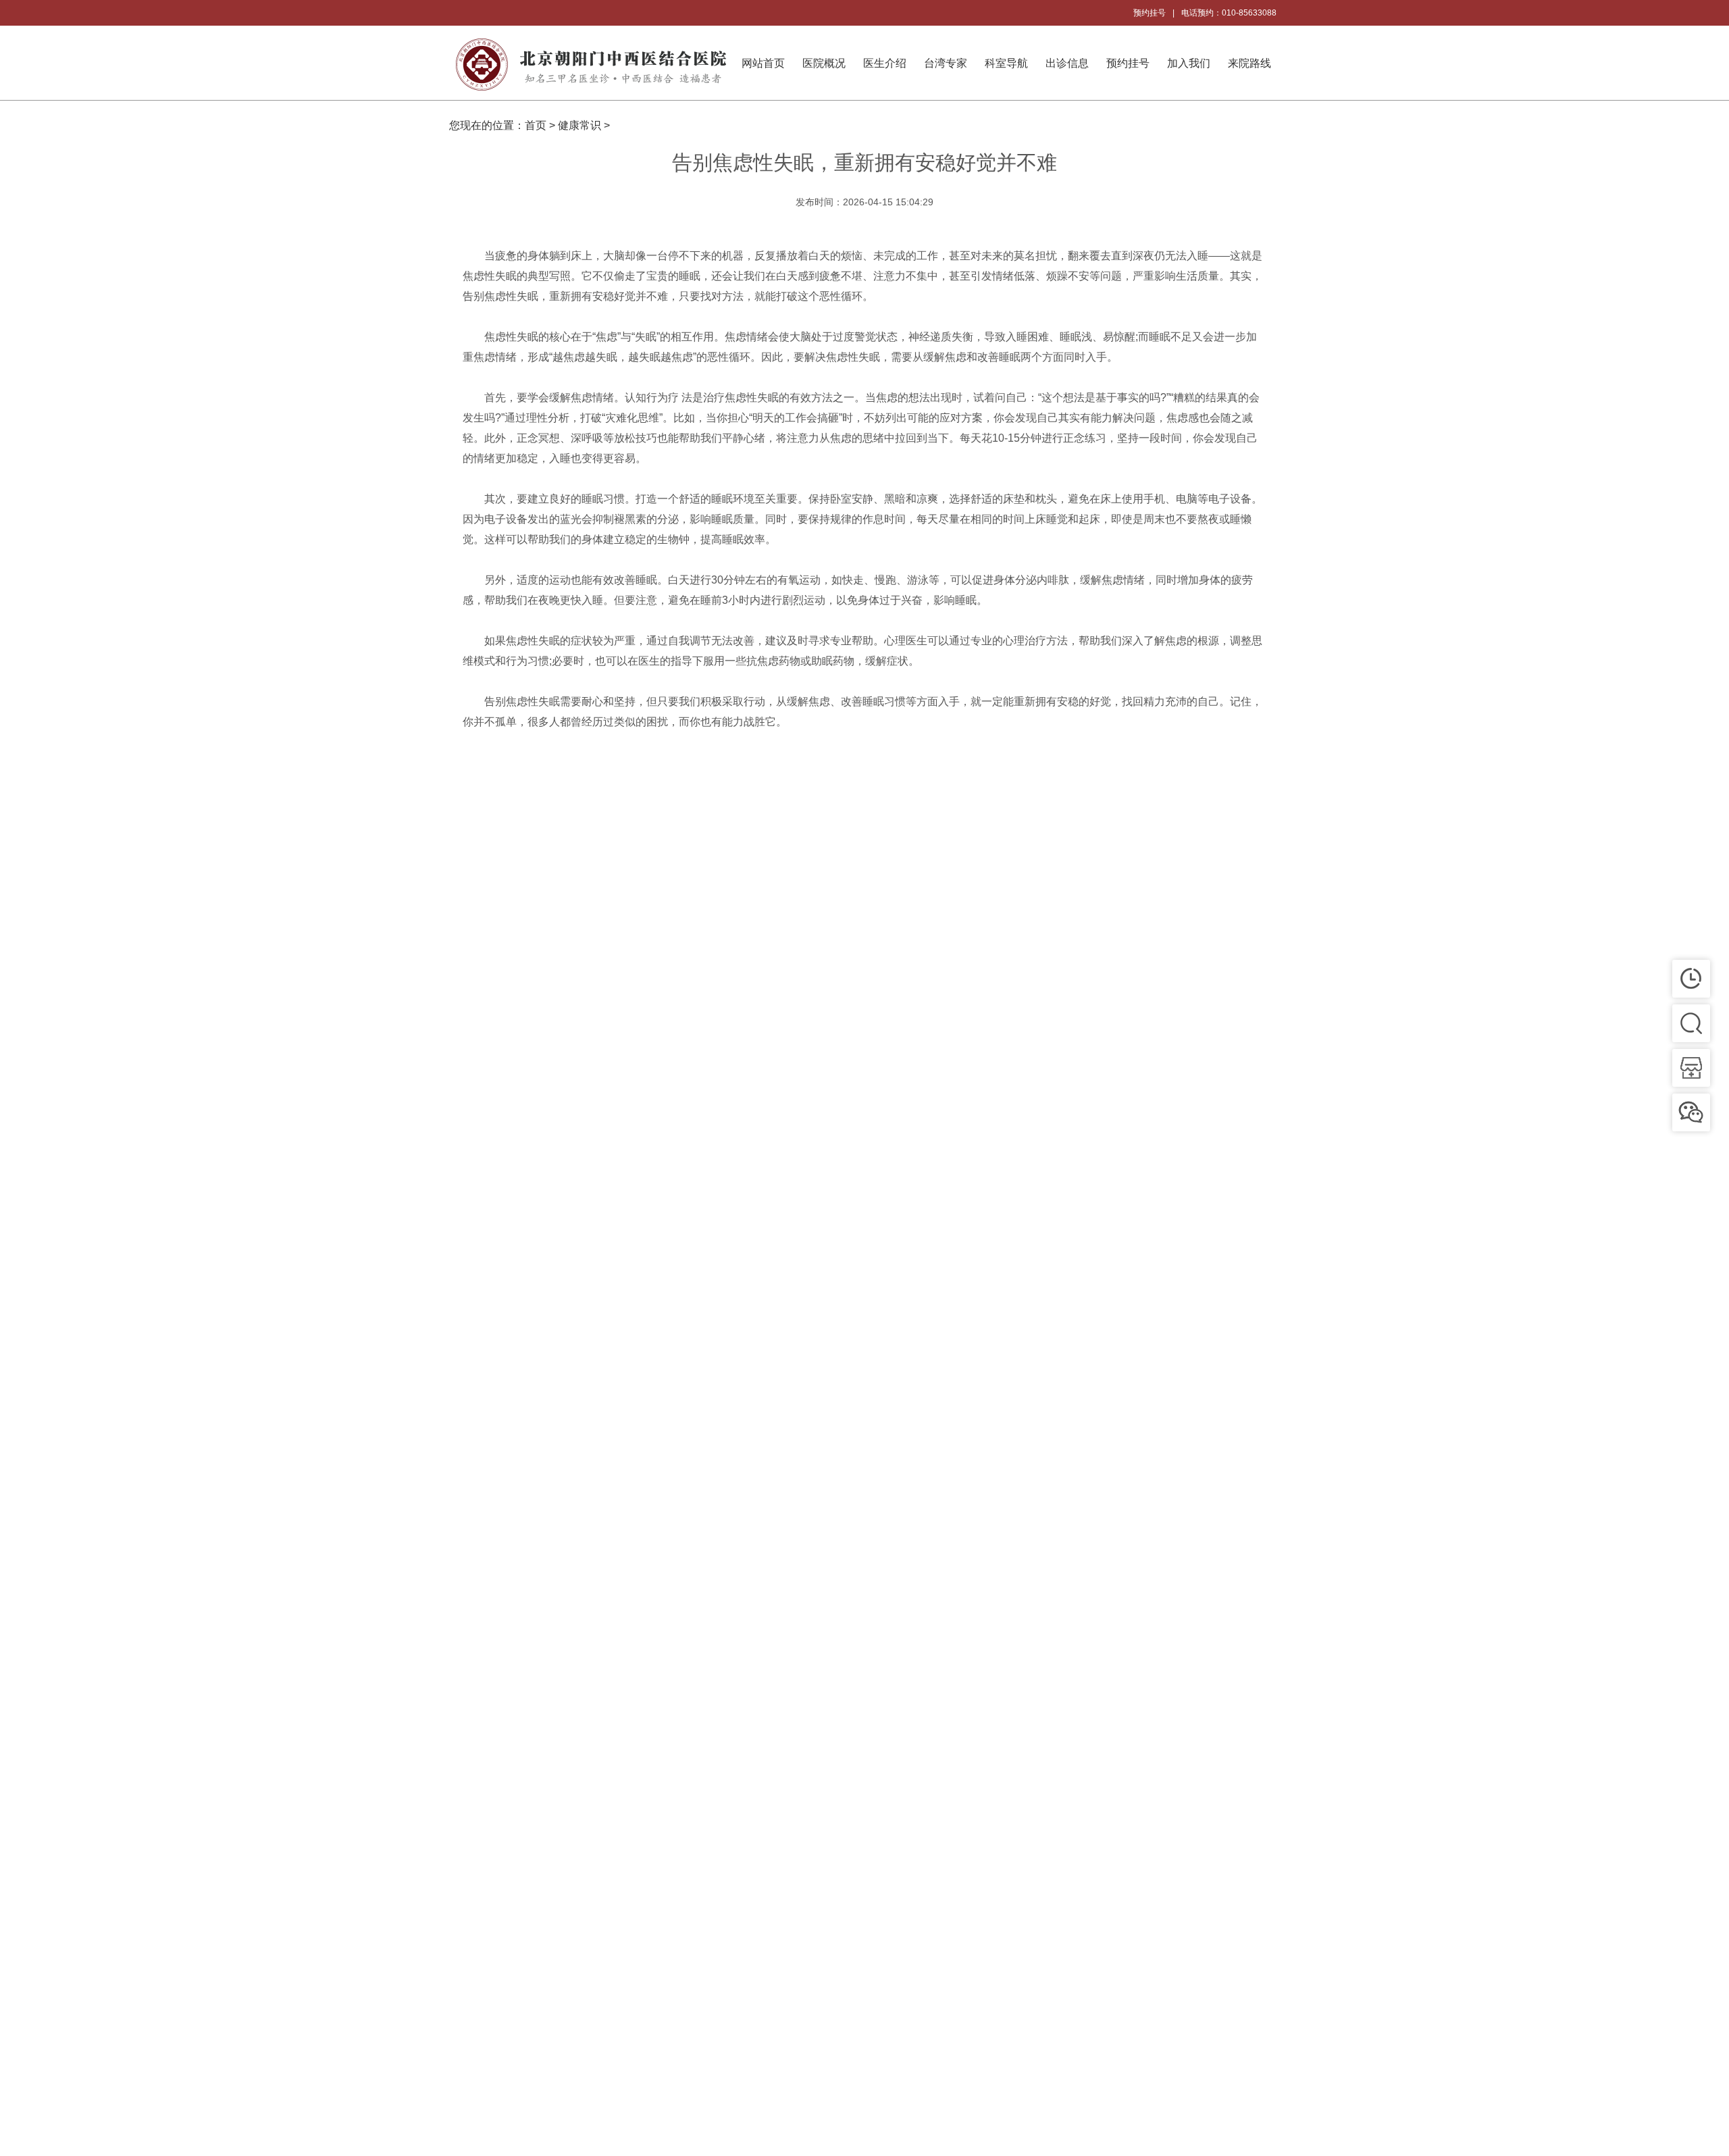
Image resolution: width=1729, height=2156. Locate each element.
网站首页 (763, 63)
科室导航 (1006, 63)
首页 (536, 125)
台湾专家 (946, 63)
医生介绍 (885, 63)
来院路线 (1249, 63)
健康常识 (579, 125)
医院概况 (824, 63)
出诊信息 (1067, 63)
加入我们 (1189, 63)
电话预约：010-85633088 (1229, 13)
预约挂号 (1150, 13)
